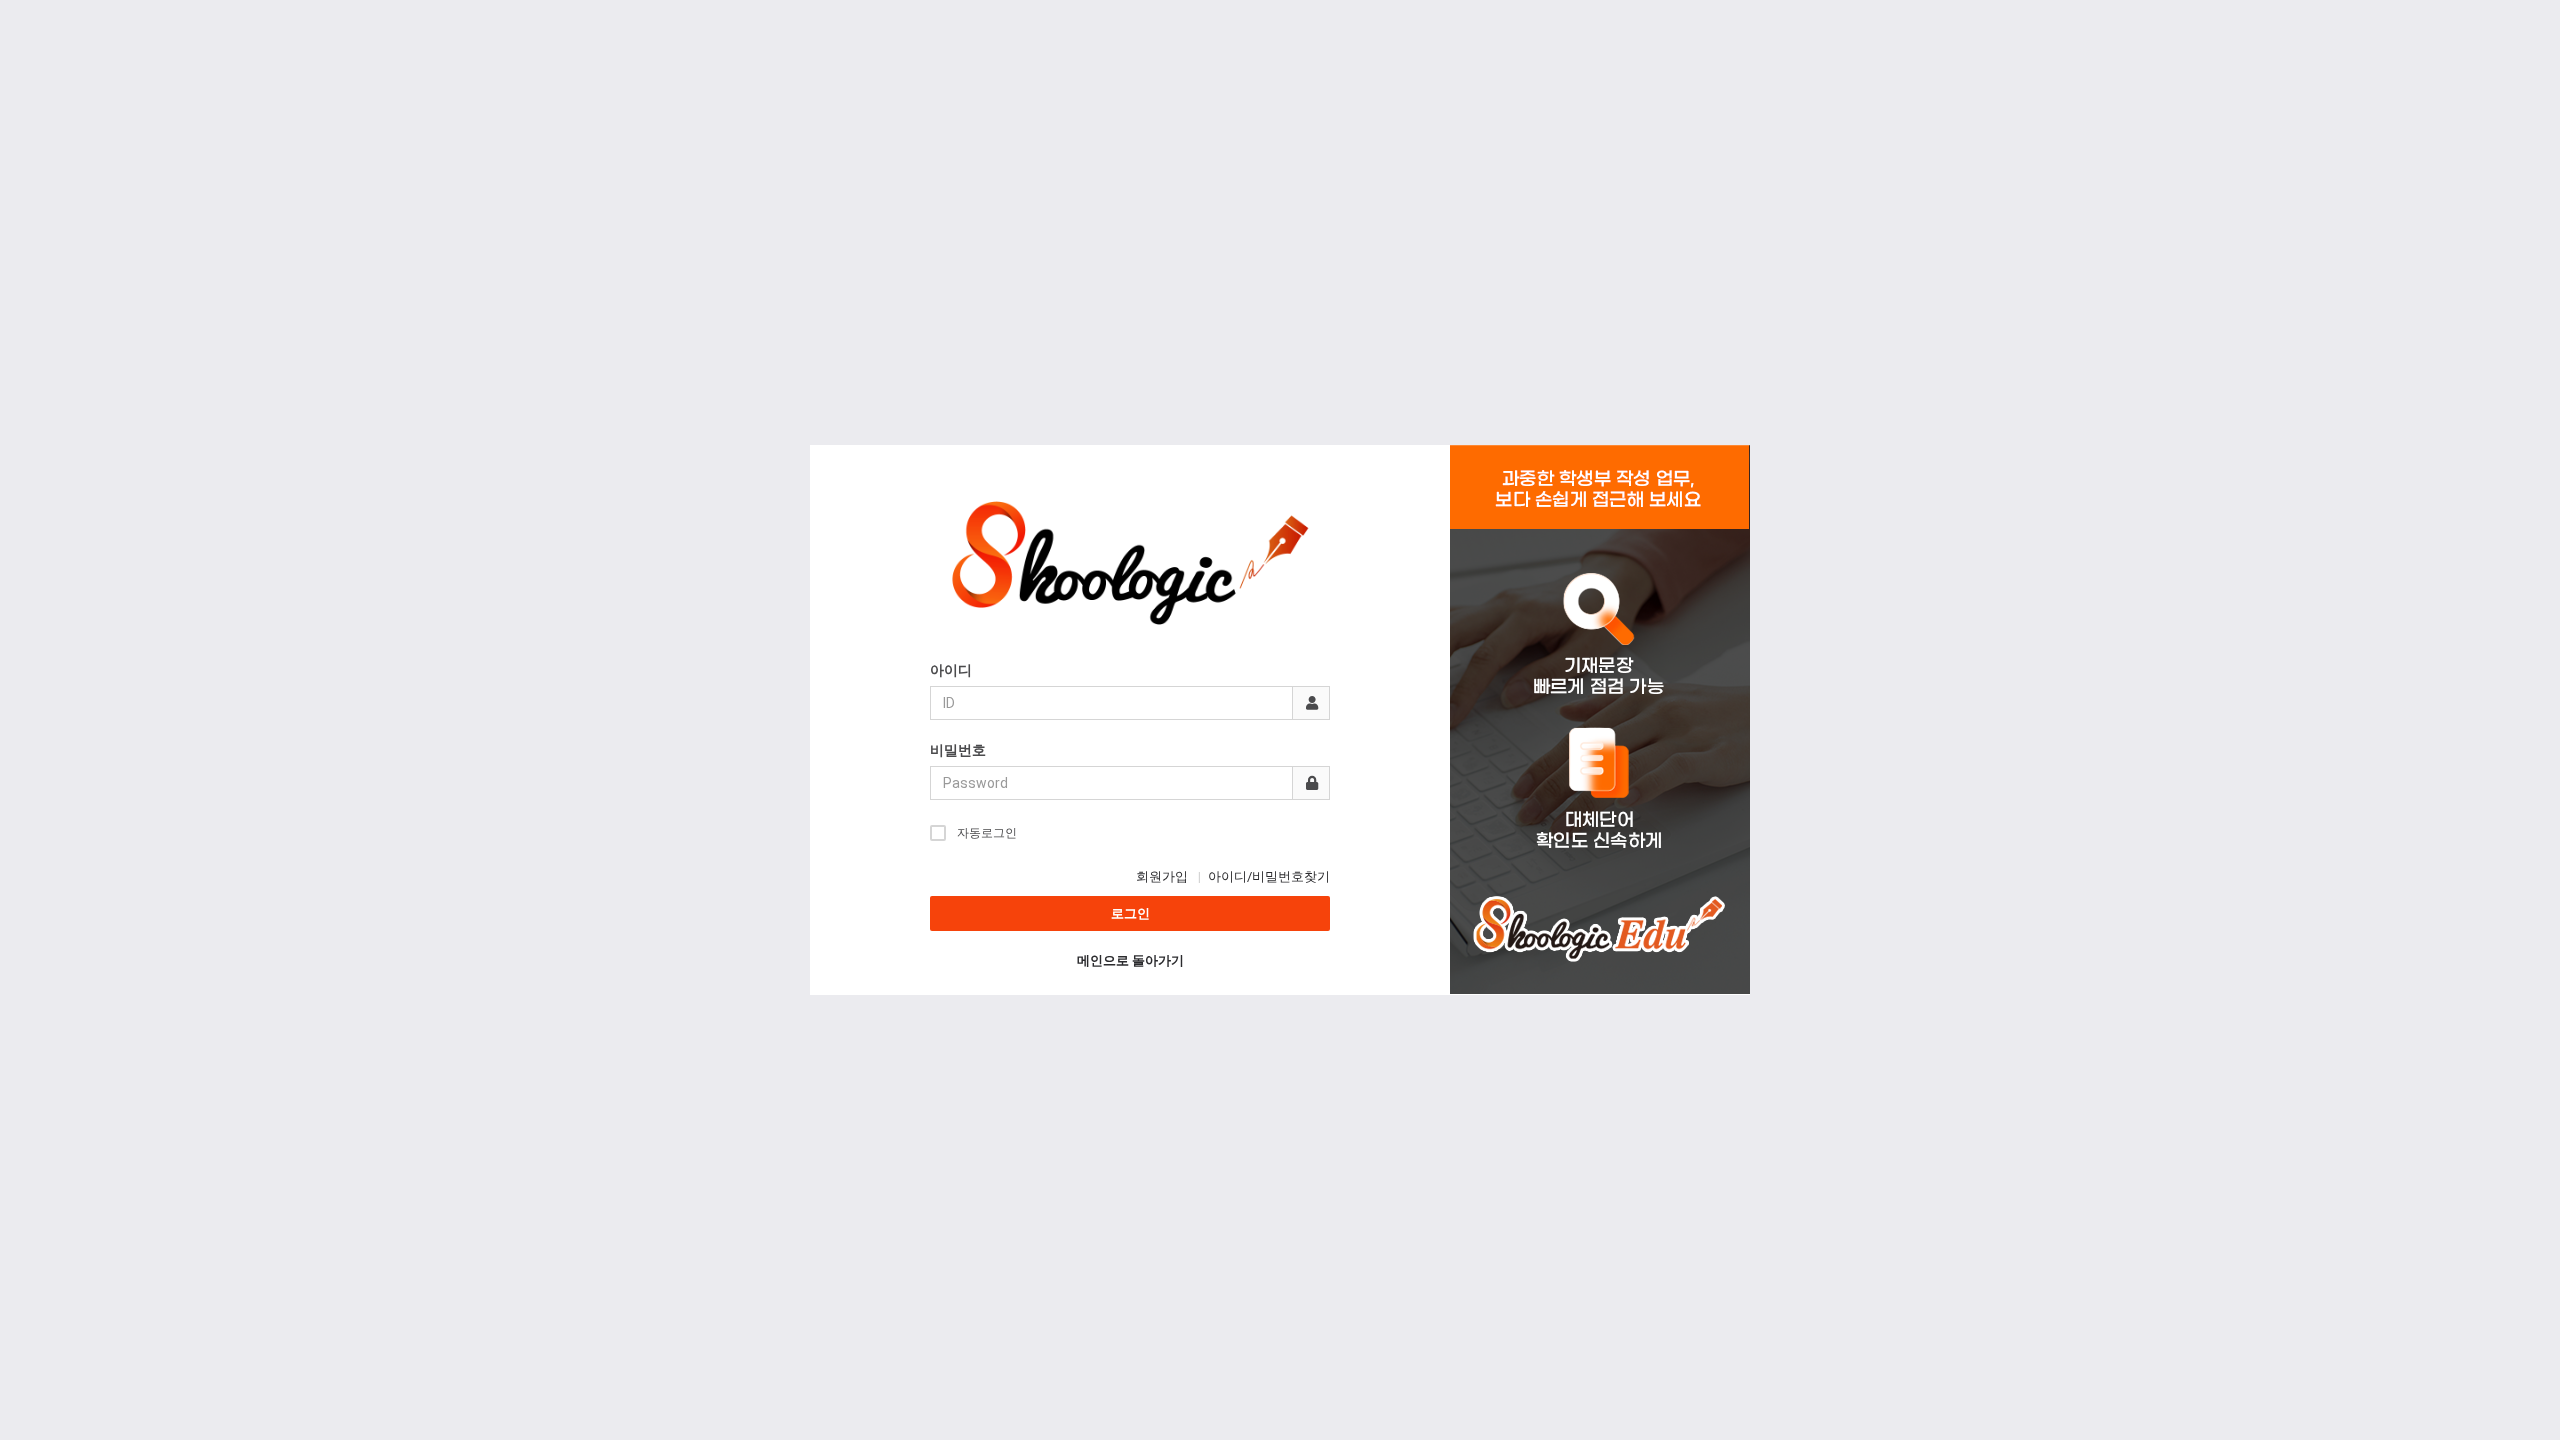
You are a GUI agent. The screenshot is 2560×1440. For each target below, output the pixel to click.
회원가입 (1162, 876)
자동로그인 (987, 833)
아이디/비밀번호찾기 (1269, 876)
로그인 (1130, 913)
